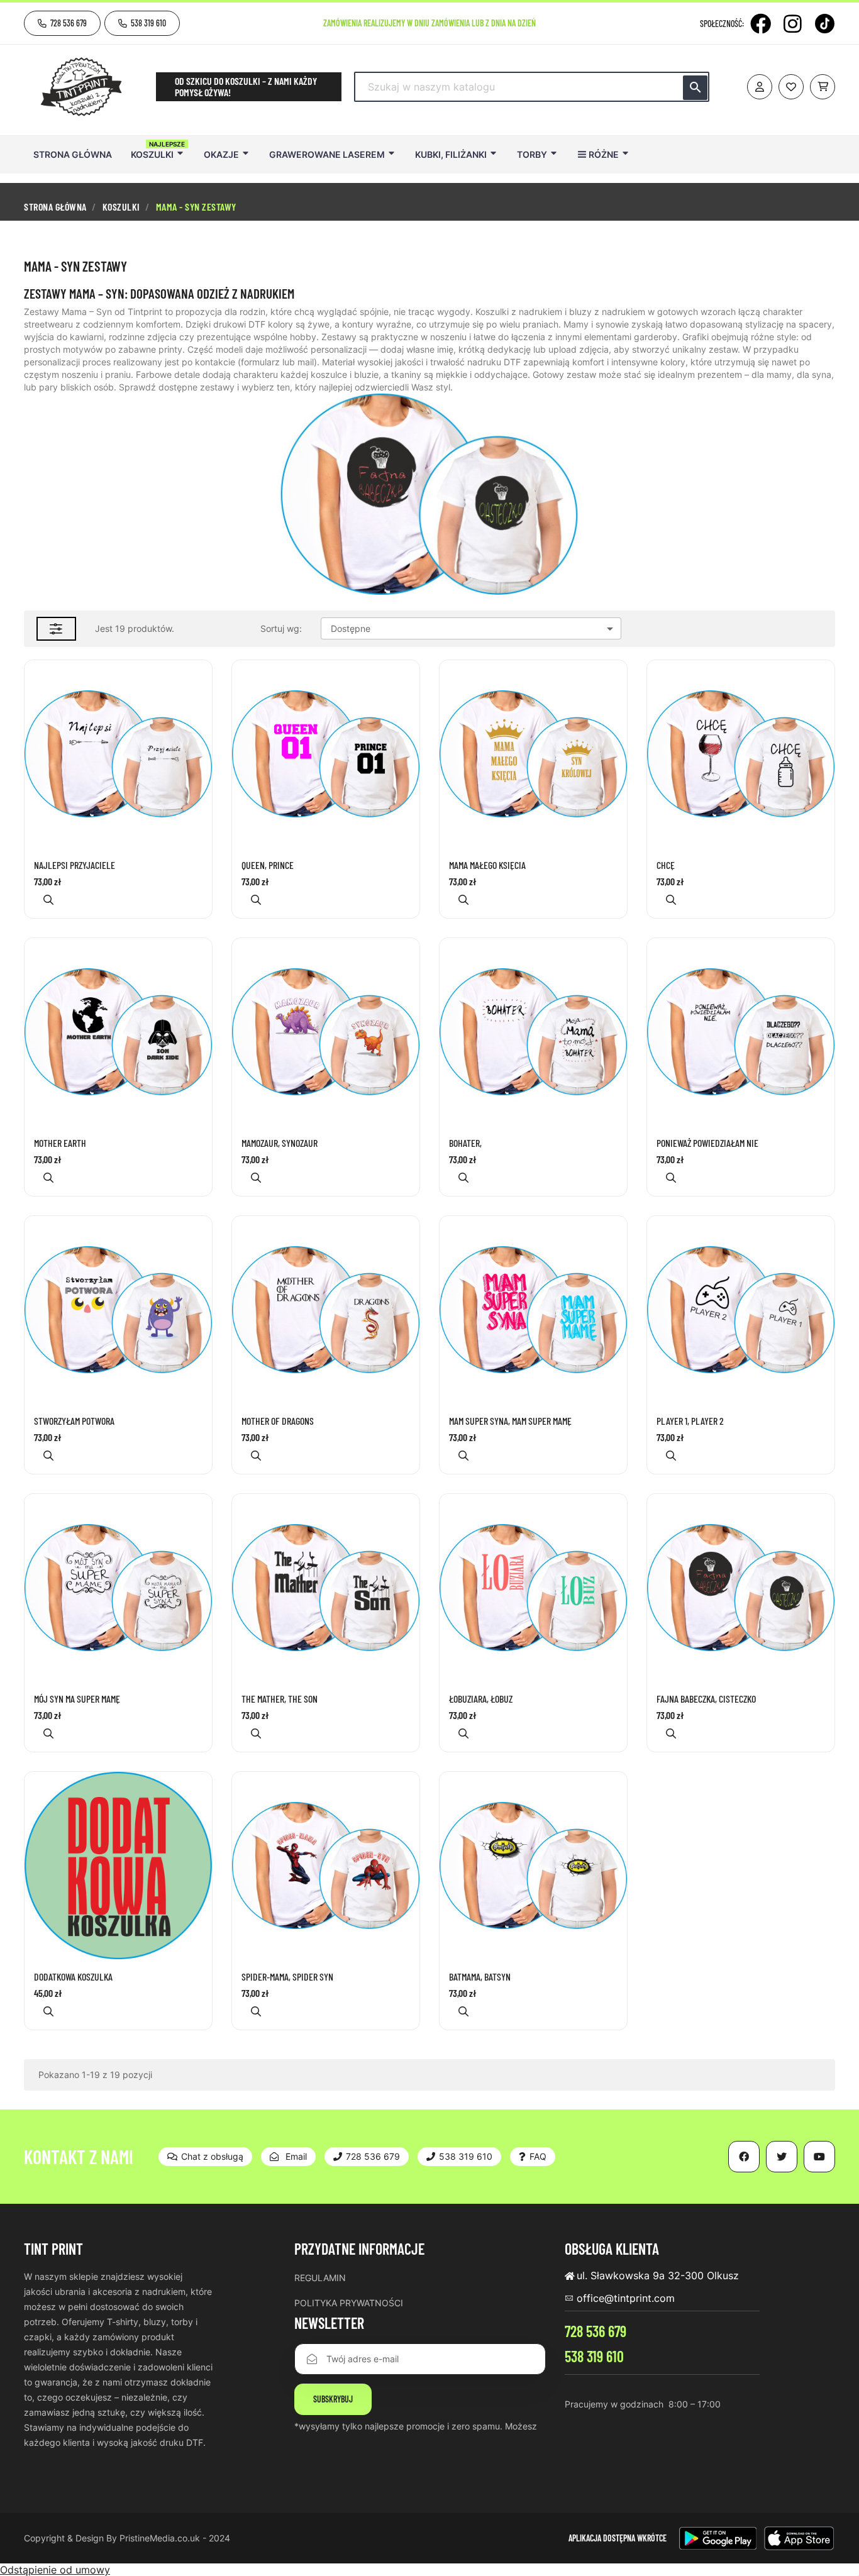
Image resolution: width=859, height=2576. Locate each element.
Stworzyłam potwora (74, 1421)
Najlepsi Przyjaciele (75, 865)
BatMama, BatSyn (480, 1977)
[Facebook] (761, 24)
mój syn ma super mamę (77, 1699)
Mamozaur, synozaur (280, 1143)
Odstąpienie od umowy (55, 2570)
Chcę (666, 865)
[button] (62, 23)
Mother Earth (60, 1143)
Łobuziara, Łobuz (481, 1699)
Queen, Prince (268, 865)
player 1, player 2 (690, 1421)
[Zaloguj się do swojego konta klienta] (760, 87)
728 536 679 (596, 2331)
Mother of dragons (278, 1421)
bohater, (465, 1143)
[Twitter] (782, 2157)
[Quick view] (48, 899)
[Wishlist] (791, 87)
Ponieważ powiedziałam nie (707, 1143)
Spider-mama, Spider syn (287, 1977)
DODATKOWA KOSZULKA (73, 1977)
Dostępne (474, 629)
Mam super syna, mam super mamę (510, 1421)
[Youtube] (819, 2157)
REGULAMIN (320, 2278)
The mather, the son (280, 1699)
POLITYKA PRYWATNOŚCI (349, 2303)
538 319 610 (594, 2356)
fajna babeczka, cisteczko (706, 1699)
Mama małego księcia (487, 865)
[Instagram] (793, 24)
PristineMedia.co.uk (160, 2538)
